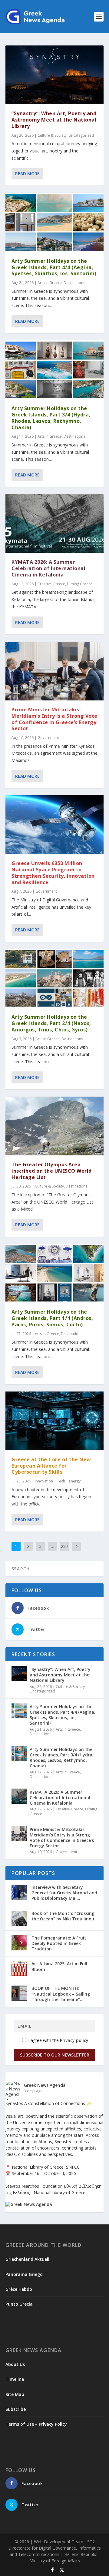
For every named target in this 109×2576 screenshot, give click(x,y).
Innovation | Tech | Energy (58, 1481)
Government (48, 738)
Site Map (15, 2394)
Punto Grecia (19, 2304)
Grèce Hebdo (19, 2289)
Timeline (15, 2379)
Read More (27, 174)
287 (64, 1546)
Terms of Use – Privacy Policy (36, 2424)
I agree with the (58, 2040)
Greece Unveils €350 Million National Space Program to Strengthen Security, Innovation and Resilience (53, 873)
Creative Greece (51, 584)
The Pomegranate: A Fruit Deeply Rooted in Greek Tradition (59, 1943)
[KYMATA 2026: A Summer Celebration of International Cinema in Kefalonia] (54, 523)
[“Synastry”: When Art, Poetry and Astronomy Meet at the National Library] (54, 75)
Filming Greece (80, 584)
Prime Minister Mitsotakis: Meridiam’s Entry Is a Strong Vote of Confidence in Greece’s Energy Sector (54, 719)
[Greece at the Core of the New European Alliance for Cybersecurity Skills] (54, 1421)
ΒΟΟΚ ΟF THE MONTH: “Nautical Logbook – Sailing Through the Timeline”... (61, 1994)
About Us (15, 2364)
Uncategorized (81, 135)
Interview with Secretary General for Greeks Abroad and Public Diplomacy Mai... (64, 1893)
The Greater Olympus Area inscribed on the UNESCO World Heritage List (52, 1171)
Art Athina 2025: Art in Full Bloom (59, 1966)
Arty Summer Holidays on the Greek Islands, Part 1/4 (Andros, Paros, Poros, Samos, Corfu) (52, 1318)
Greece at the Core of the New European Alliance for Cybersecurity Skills (51, 1466)
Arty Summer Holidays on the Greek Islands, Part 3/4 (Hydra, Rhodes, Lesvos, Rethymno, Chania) (51, 418)
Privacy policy (74, 2040)
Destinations (74, 283)
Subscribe (16, 2409)
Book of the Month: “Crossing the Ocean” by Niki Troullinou (63, 1916)
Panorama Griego (24, 2274)
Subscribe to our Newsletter (55, 2055)
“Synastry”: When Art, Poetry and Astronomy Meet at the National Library (54, 120)
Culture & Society (52, 135)
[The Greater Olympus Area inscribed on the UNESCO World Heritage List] (54, 1126)
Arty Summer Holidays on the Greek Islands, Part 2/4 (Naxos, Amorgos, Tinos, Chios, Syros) (51, 1023)
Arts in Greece (50, 283)
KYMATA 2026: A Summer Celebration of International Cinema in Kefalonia (48, 568)
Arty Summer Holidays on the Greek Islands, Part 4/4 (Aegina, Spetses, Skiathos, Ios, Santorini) (54, 267)
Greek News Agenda (45, 2085)
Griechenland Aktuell (27, 2259)
